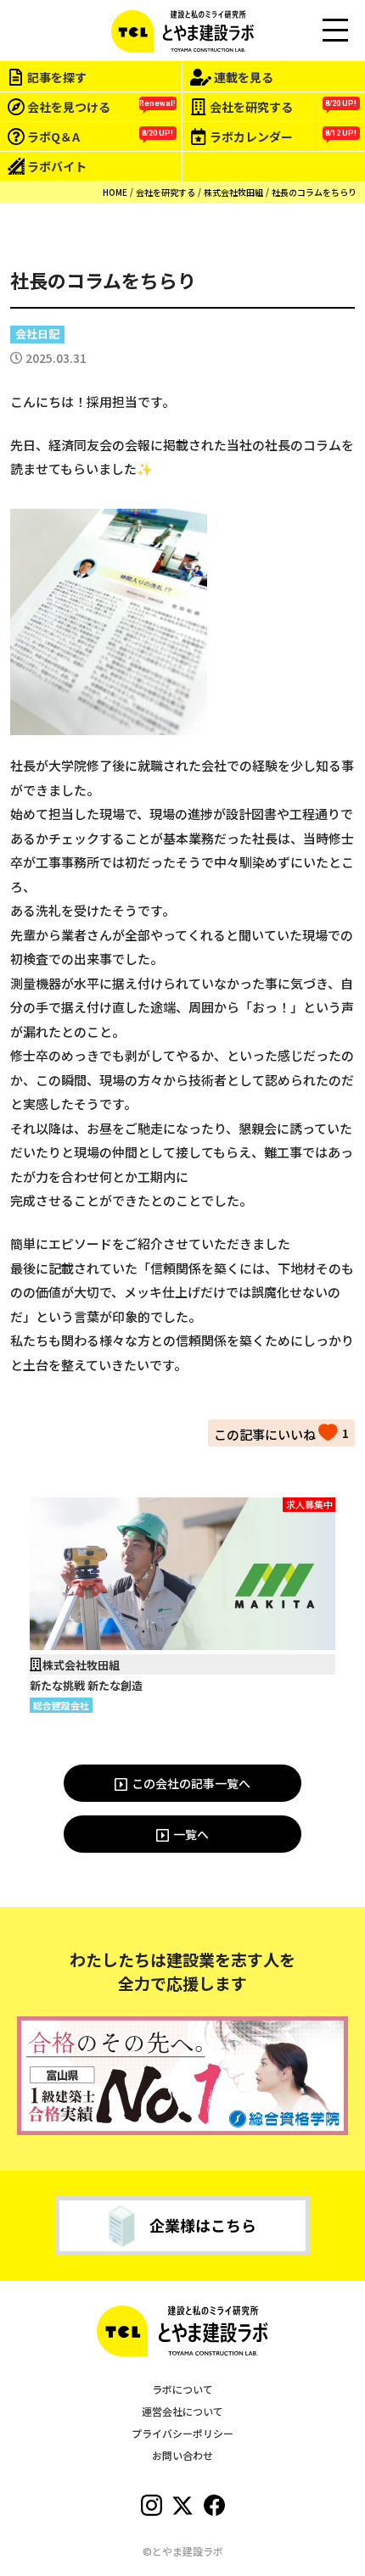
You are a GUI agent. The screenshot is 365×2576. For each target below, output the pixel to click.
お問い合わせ (182, 2455)
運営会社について (182, 2411)
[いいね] (275, 1432)
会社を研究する (166, 192)
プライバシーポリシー (182, 2433)
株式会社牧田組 (233, 192)
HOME (115, 192)
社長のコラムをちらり (314, 192)
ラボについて (182, 2389)
